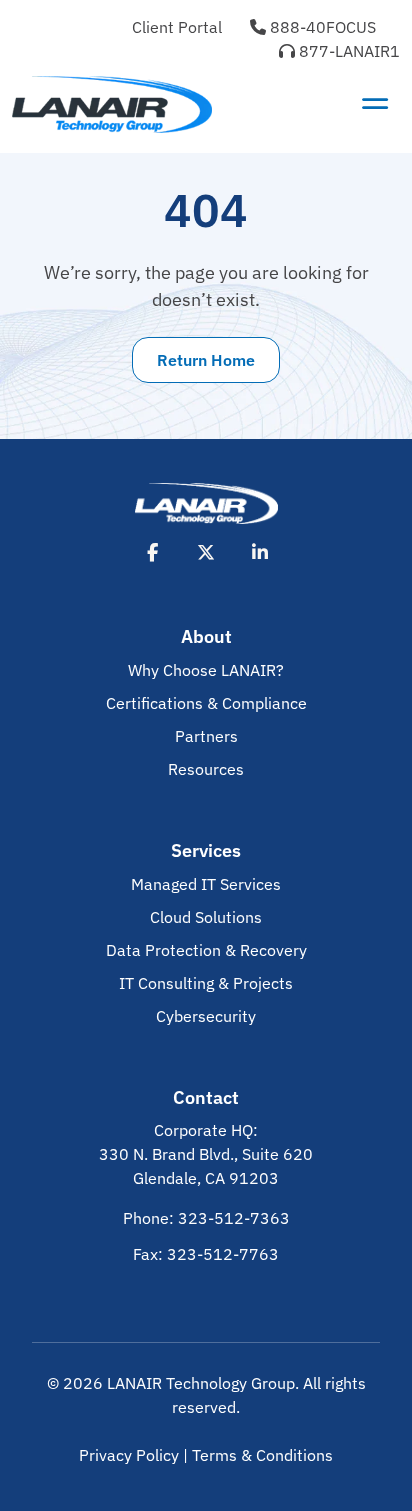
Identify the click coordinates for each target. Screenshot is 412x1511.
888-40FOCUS (321, 27)
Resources (206, 769)
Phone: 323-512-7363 (206, 1218)
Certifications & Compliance (206, 703)
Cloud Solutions (206, 917)
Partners (206, 736)
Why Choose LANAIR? (206, 670)
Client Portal (177, 27)
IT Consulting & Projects (206, 983)
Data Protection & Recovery (206, 950)
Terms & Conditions (262, 1455)
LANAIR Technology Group (201, 1383)
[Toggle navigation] (375, 104)
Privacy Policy (129, 1455)
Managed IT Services (206, 884)
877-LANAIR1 (347, 51)
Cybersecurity (206, 1016)
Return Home (206, 360)
